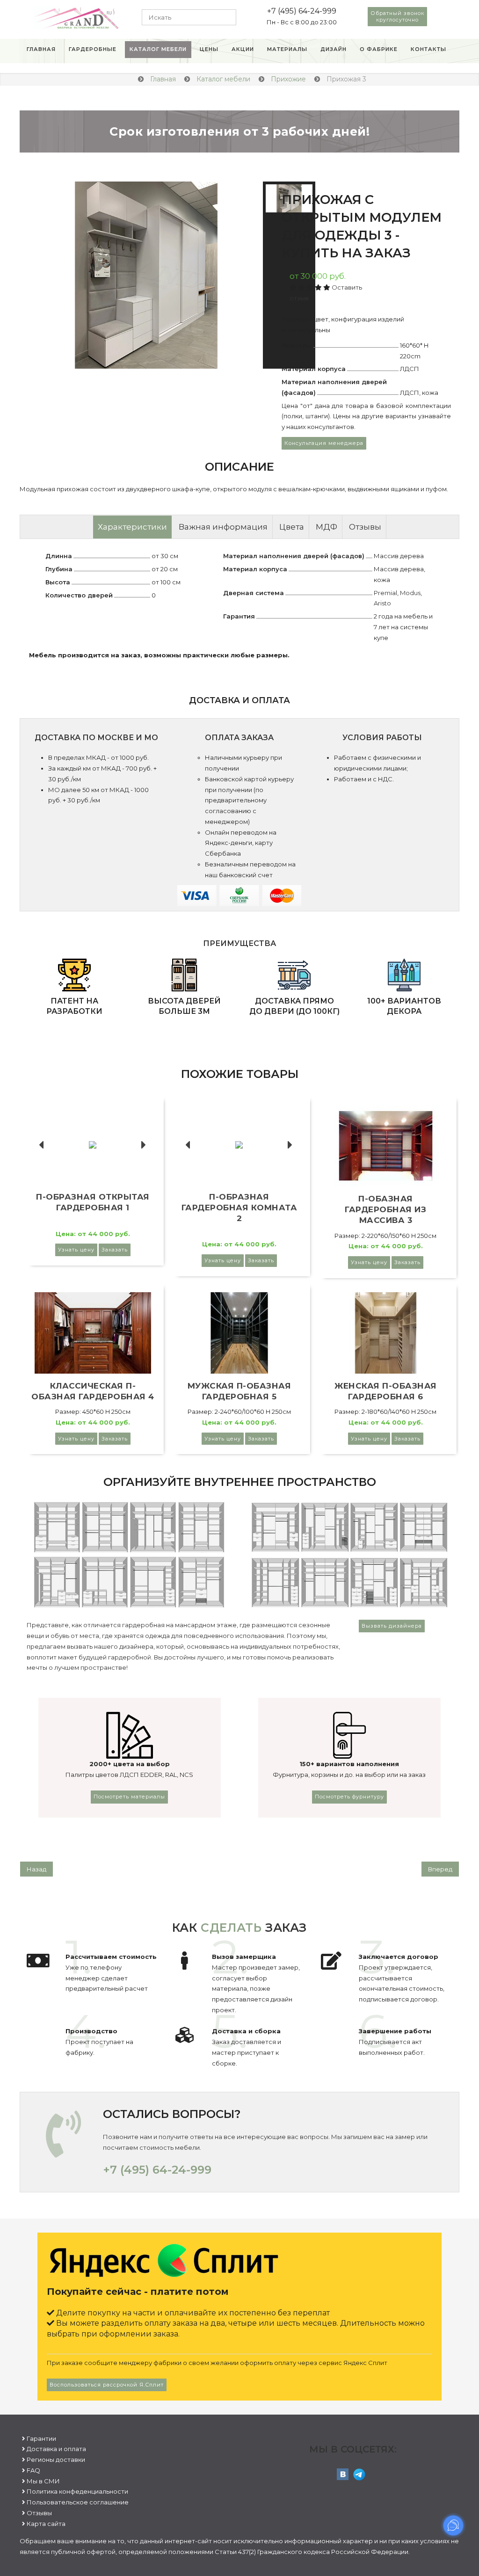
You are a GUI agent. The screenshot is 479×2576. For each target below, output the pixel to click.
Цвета (292, 527)
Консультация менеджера (324, 443)
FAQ (33, 2470)
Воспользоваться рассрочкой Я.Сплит (107, 2385)
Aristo (382, 603)
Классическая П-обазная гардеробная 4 (93, 1391)
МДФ (327, 527)
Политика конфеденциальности (77, 2491)
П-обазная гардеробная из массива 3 (385, 1209)
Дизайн (334, 49)
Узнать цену (76, 1250)
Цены (209, 49)
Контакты (428, 49)
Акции (243, 49)
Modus (410, 593)
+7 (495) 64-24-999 (302, 11)
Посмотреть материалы (129, 1797)
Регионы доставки (56, 2460)
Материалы (287, 49)
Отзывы (365, 527)
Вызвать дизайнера (392, 1626)
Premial (385, 593)
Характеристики (132, 527)
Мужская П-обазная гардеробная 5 (239, 1391)
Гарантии (41, 2438)
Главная (41, 49)
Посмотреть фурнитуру (349, 1797)
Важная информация (223, 527)
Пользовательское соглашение (78, 2502)
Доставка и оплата (56, 2449)
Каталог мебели (158, 49)
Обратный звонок (397, 16)
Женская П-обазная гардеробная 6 (386, 1391)
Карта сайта (46, 2524)
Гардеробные (93, 49)
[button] (44, 275)
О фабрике (379, 49)
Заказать (115, 1250)
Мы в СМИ (43, 2481)
